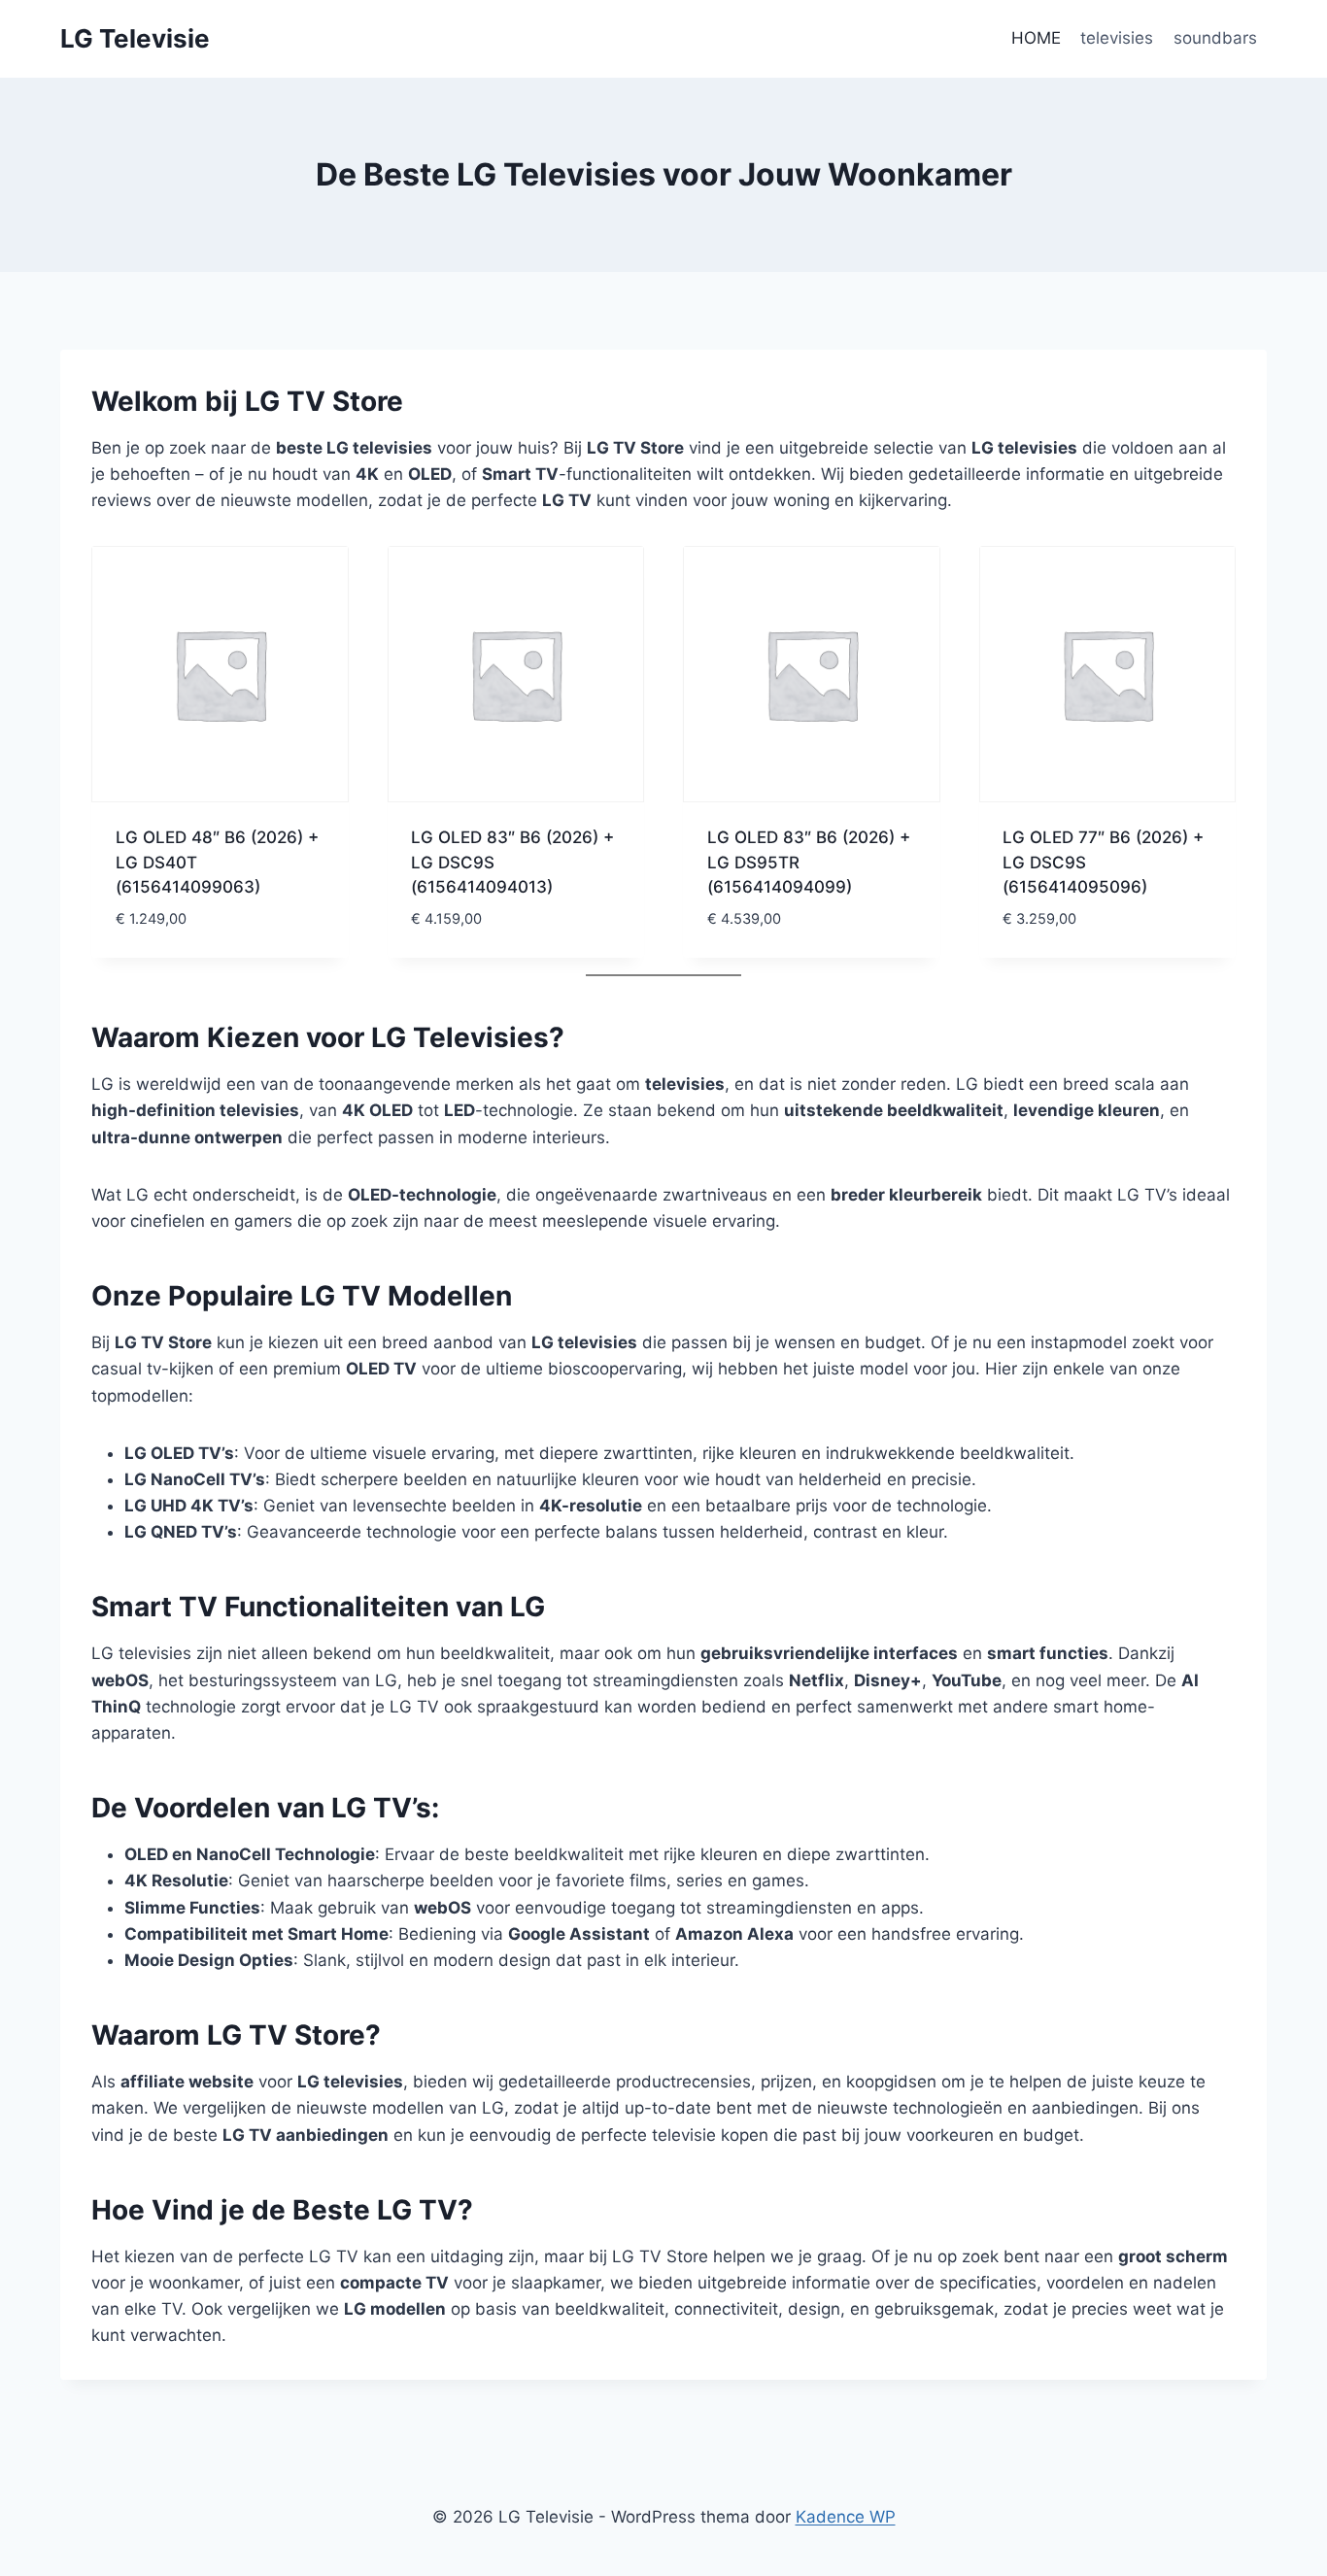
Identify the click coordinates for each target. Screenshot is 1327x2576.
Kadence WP (846, 2517)
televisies (1117, 38)
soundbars (1215, 38)
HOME (1036, 38)
